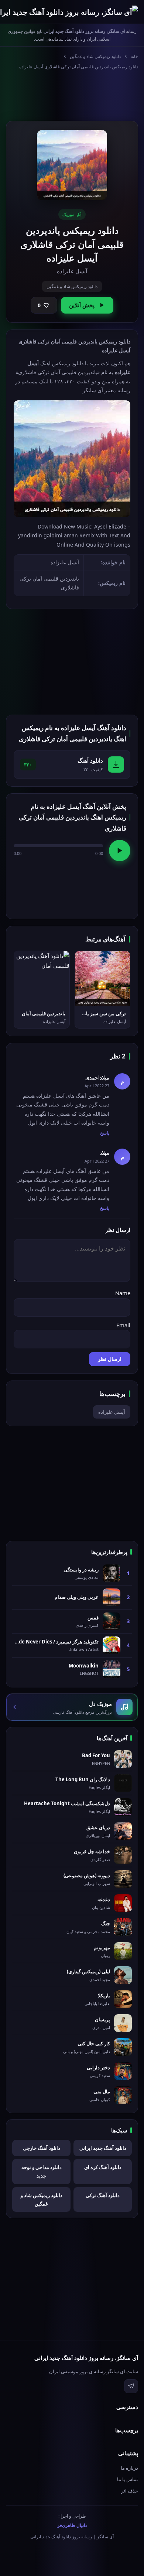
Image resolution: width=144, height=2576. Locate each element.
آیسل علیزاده (112, 1412)
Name (123, 1293)
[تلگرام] (131, 2386)
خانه (134, 56)
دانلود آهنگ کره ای (103, 2167)
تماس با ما (128, 2479)
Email (123, 1325)
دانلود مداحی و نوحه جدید (42, 2171)
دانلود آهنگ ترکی (103, 2195)
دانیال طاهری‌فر (72, 2525)
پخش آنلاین (82, 305)
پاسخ (105, 1133)
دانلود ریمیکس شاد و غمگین (95, 56)
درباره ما (129, 2468)
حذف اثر (130, 2491)
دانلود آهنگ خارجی (42, 2148)
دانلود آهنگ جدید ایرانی (103, 2148)
